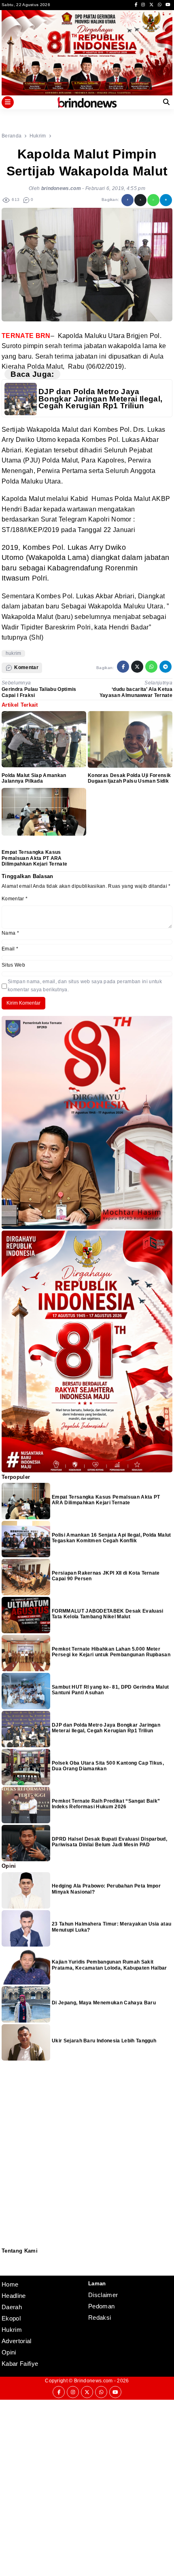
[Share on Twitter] (140, 200)
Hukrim (12, 2330)
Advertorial (17, 2341)
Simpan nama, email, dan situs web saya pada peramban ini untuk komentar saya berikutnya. (85, 985)
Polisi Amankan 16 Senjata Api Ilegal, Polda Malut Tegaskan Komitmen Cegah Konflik (111, 1538)
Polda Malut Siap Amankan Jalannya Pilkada (34, 778)
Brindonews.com (93, 2381)
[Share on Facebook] (127, 200)
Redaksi (5, 2259)
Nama (10, 933)
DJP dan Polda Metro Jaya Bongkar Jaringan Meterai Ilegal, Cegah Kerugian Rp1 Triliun (100, 399)
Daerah (12, 2307)
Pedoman (5, 2265)
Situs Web (13, 965)
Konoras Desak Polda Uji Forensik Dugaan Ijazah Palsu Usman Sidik (129, 778)
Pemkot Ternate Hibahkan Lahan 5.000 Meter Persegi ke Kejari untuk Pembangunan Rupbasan (111, 1652)
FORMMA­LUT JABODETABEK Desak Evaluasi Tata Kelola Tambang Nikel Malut (108, 1614)
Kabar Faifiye (20, 2364)
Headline (14, 2296)
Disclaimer (6, 2270)
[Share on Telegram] (166, 200)
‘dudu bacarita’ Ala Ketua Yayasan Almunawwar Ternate (136, 692)
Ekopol (11, 2318)
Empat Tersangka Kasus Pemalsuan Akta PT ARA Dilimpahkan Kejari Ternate (34, 858)
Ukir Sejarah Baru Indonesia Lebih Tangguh (104, 2041)
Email (10, 949)
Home (10, 2284)
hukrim (14, 653)
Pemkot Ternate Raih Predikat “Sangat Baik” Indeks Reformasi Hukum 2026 (106, 1804)
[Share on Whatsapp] (153, 200)
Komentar (15, 899)
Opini (9, 2352)
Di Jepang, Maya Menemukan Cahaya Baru (104, 2003)
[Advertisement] (87, 2487)
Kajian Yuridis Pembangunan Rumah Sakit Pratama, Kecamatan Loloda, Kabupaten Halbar (110, 1965)
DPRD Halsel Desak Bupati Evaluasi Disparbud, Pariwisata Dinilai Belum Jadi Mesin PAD (109, 1842)
